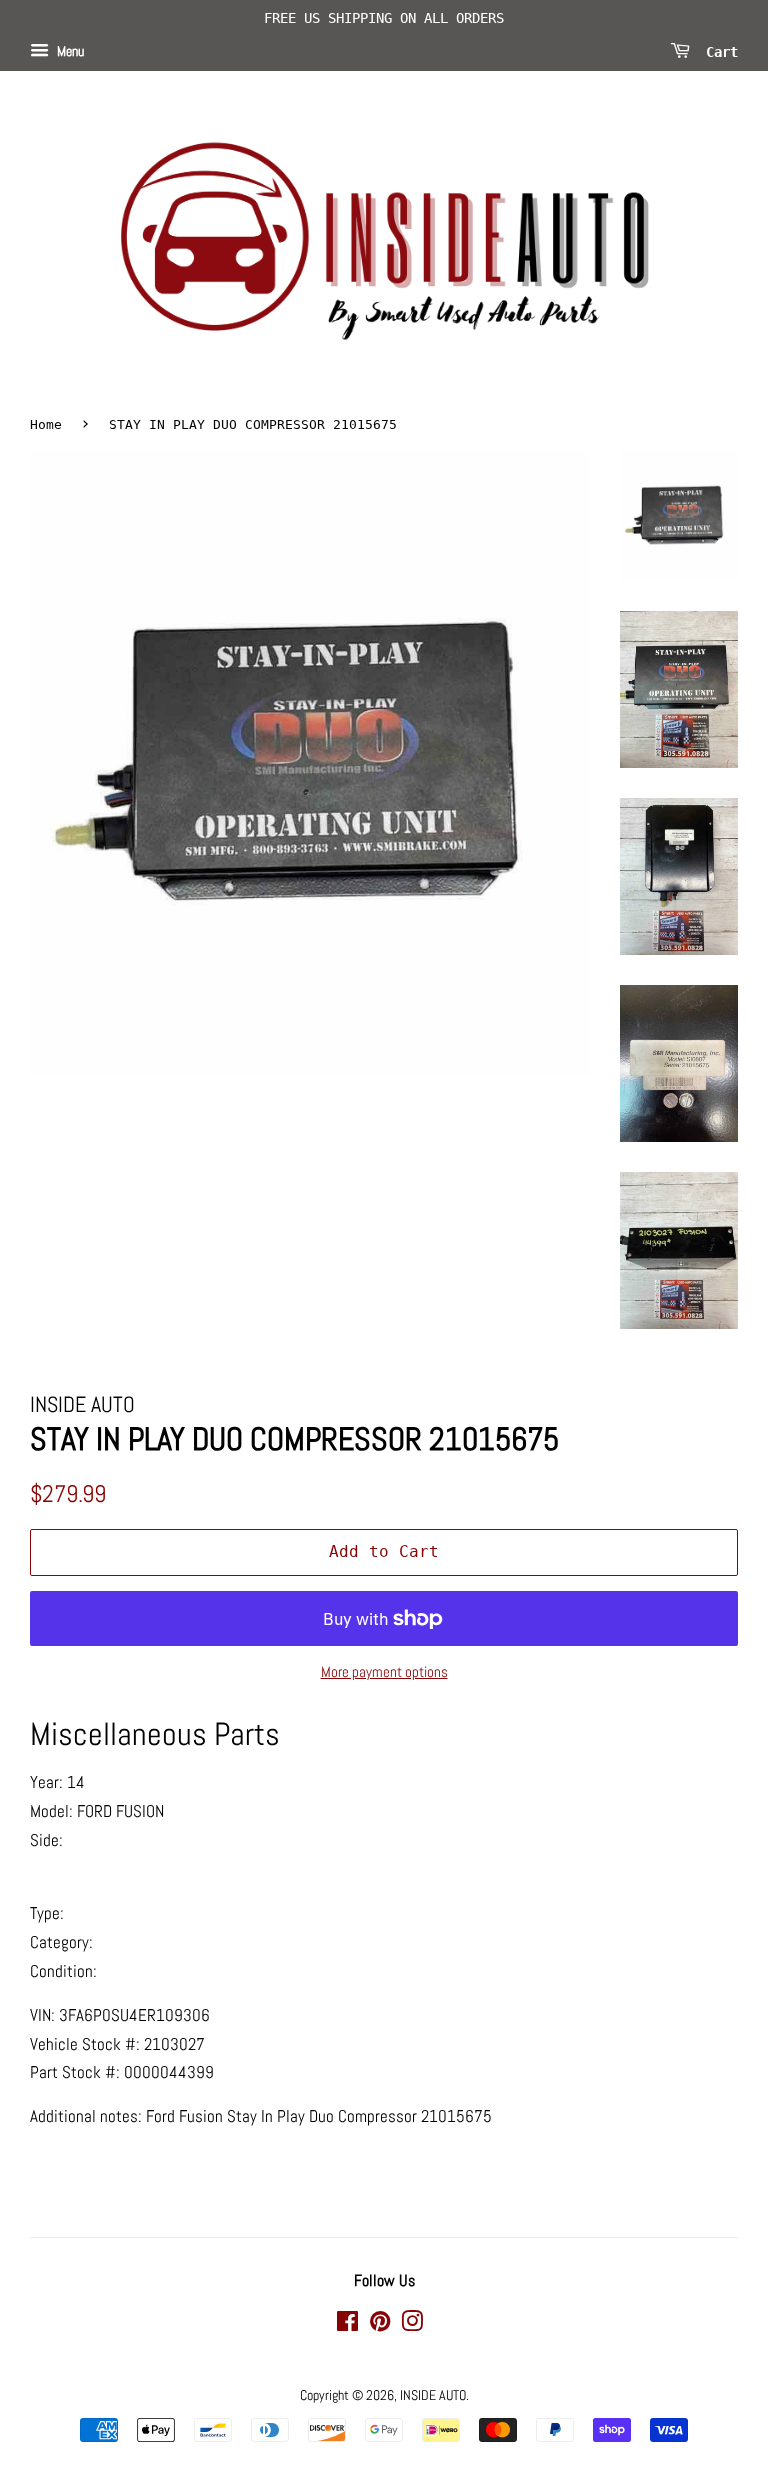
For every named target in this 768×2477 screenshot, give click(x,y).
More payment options (384, 1671)
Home (46, 424)
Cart (718, 51)
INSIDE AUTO (433, 2395)
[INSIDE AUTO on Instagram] (412, 2325)
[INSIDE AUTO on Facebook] (347, 2325)
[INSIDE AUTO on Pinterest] (380, 2325)
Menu (69, 51)
